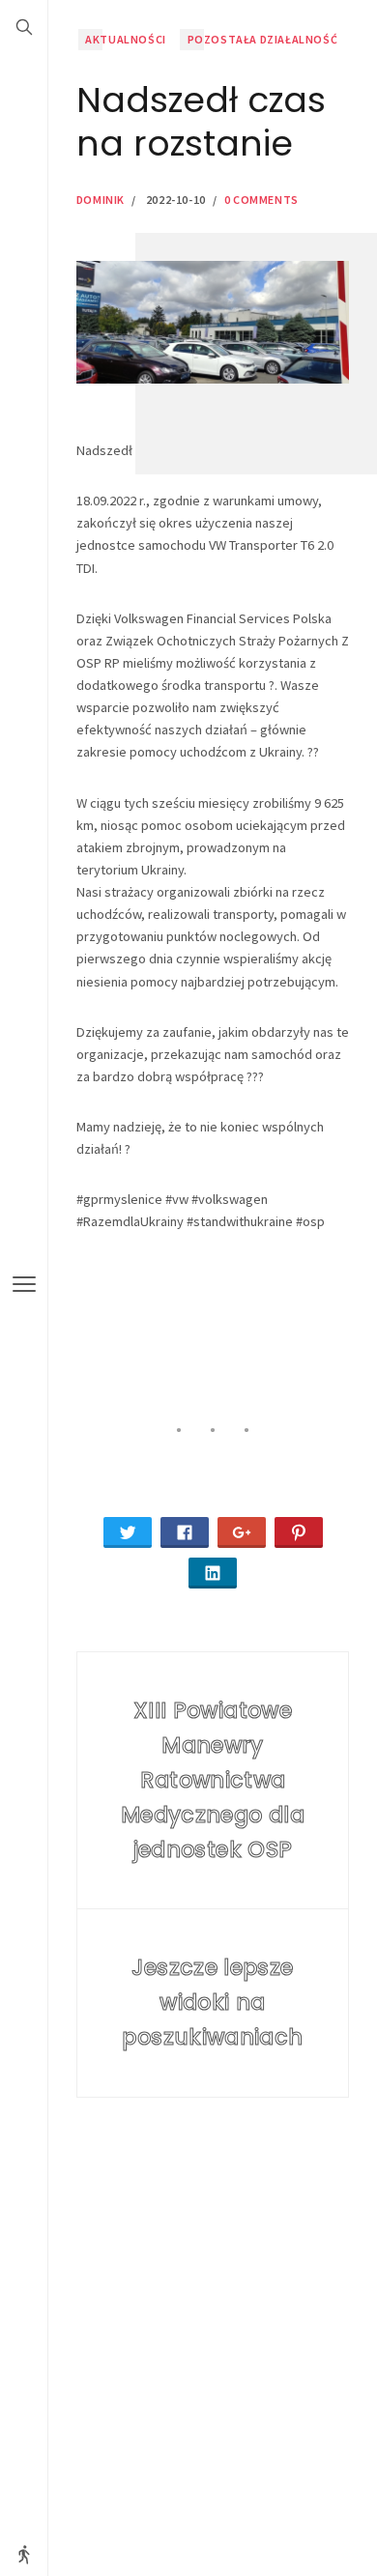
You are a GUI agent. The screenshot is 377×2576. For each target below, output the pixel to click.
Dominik (101, 200)
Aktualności (126, 39)
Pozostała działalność (263, 39)
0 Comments (261, 200)
